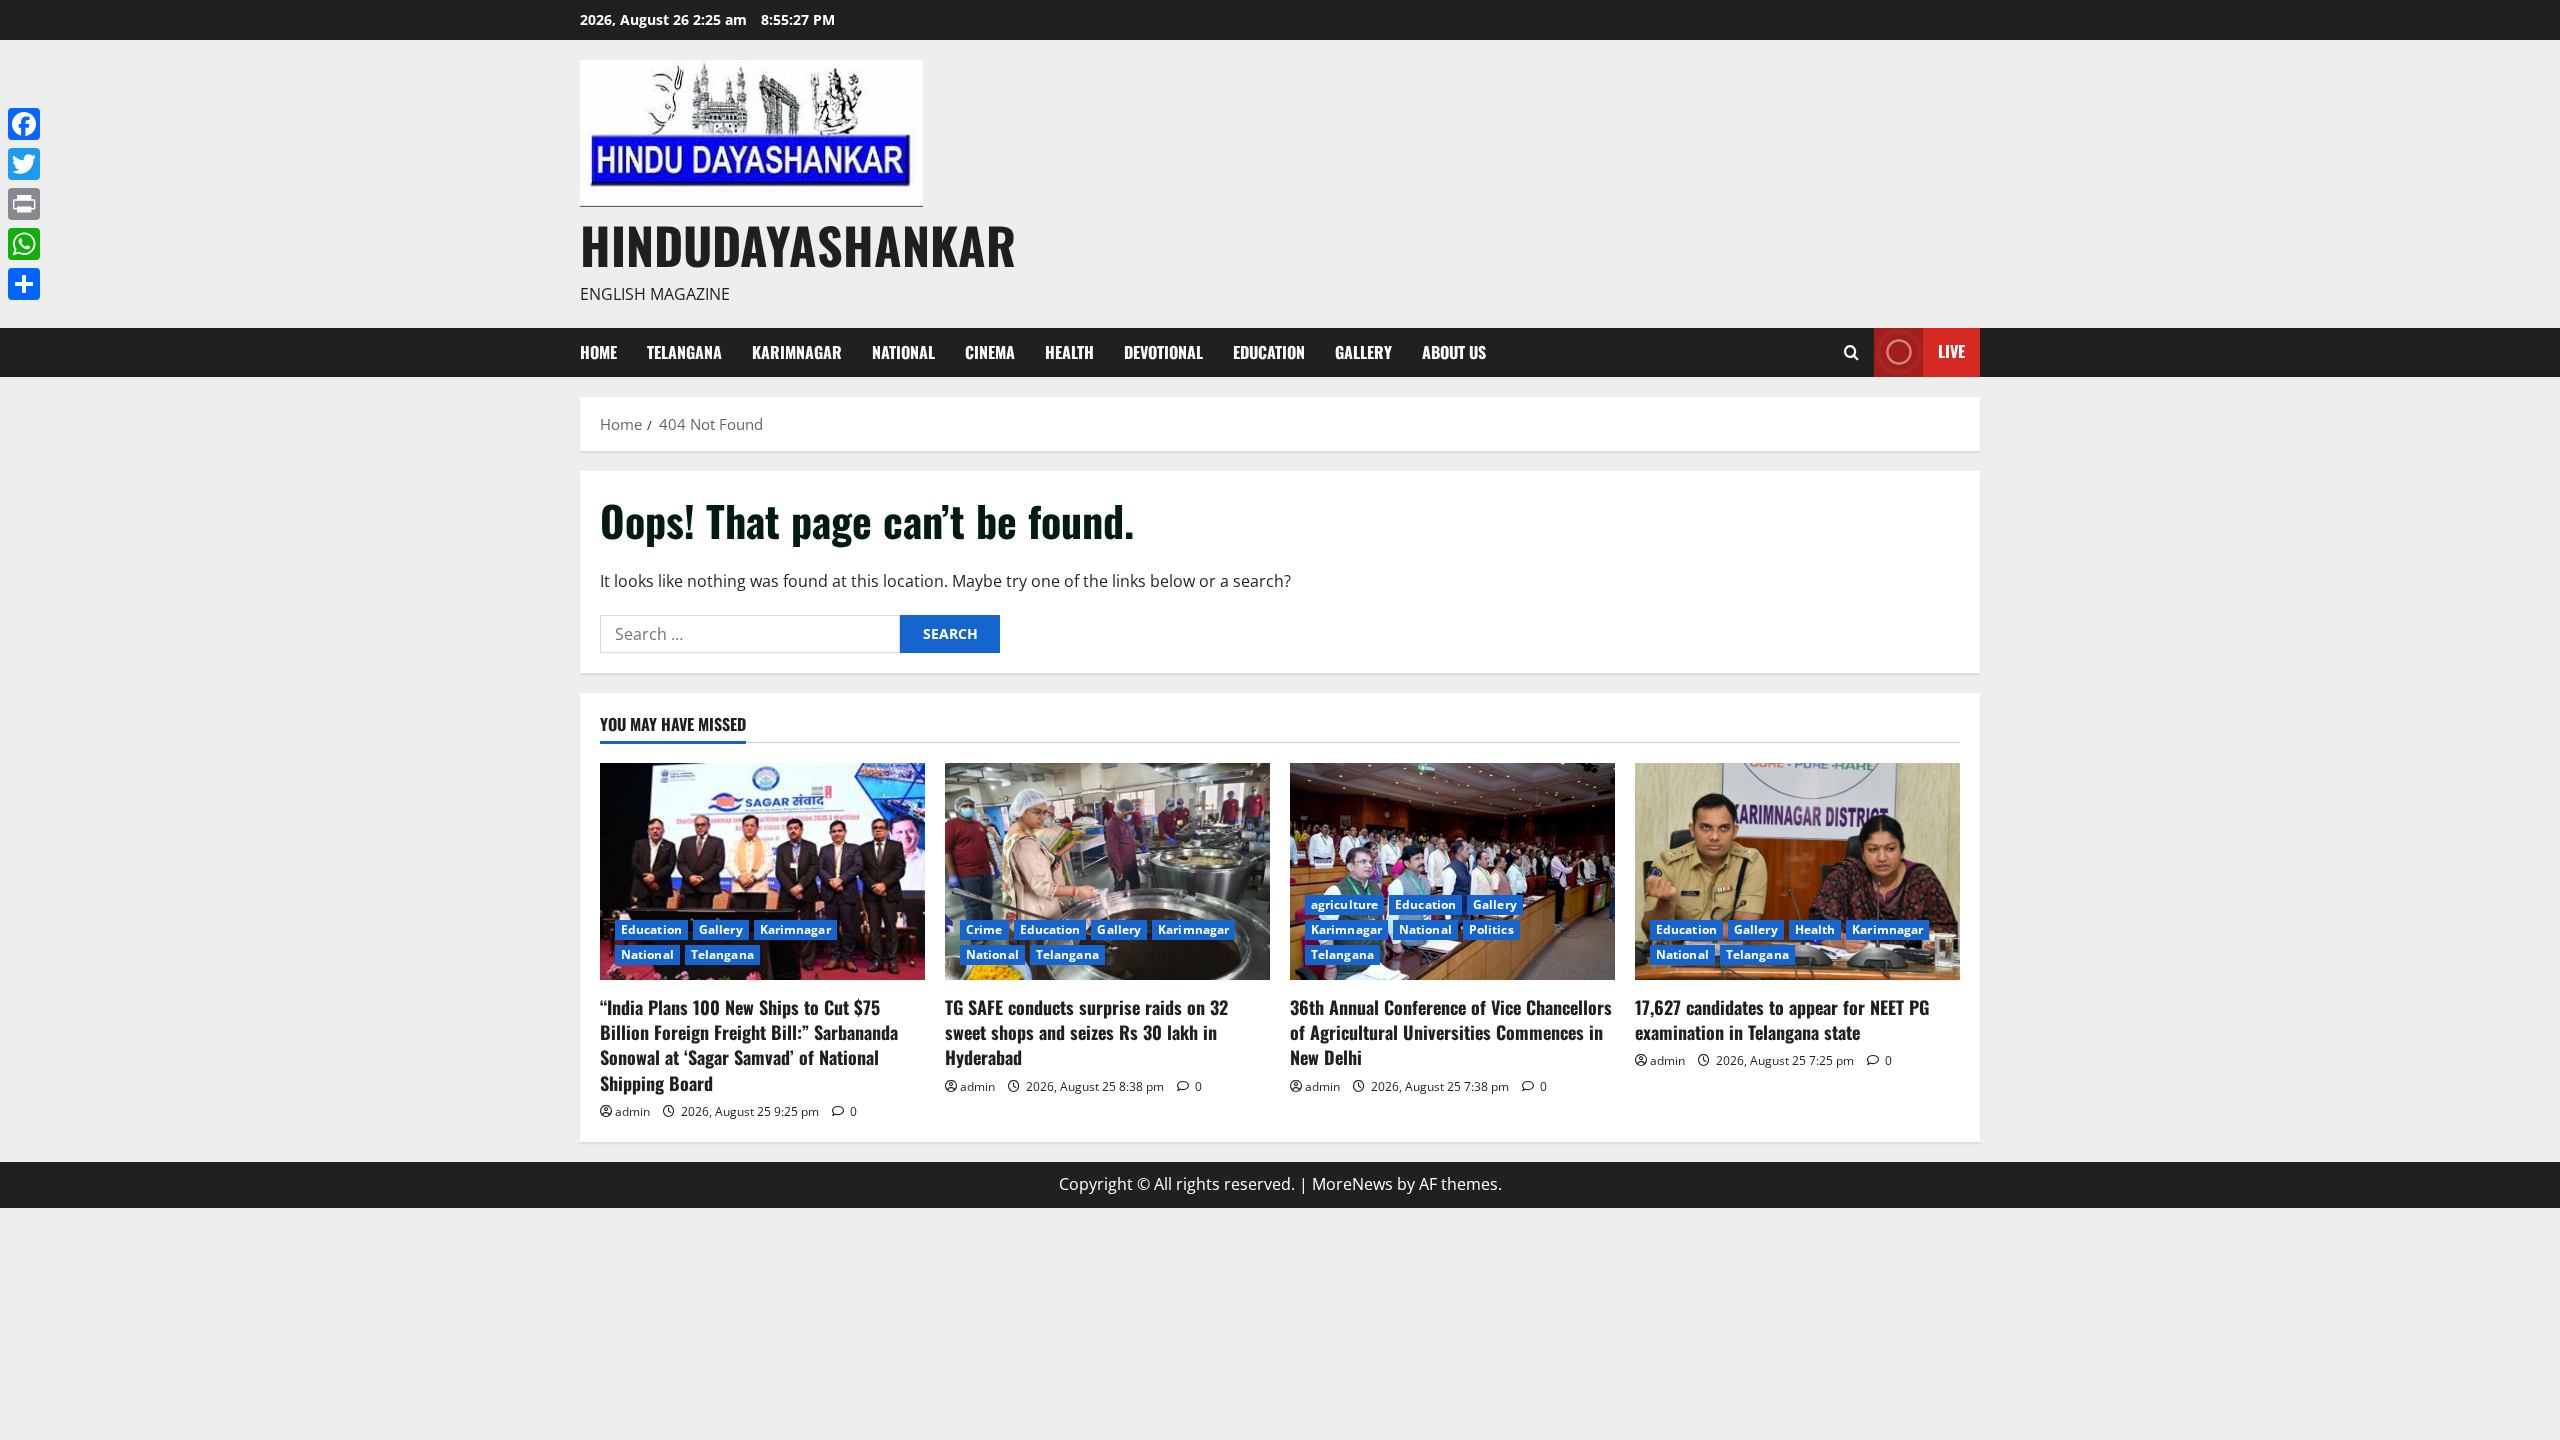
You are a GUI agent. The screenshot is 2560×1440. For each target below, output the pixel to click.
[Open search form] (1851, 352)
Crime (984, 929)
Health (1069, 352)
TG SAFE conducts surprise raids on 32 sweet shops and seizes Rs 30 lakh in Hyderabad (1086, 1032)
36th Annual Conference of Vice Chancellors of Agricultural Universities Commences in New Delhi (1451, 1032)
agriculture (1344, 904)
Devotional (1163, 352)
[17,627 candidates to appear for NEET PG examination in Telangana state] (1797, 871)
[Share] (24, 284)
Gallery (1363, 352)
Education (1269, 352)
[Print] (24, 204)
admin (632, 1111)
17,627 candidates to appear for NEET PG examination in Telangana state (1782, 1019)
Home (598, 352)
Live (1951, 351)
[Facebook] (24, 124)
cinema (990, 352)
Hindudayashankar (798, 244)
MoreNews (1352, 1184)
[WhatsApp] (24, 244)
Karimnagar (797, 352)
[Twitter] (24, 164)
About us (1454, 352)
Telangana (684, 352)
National (903, 352)
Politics (1491, 929)
